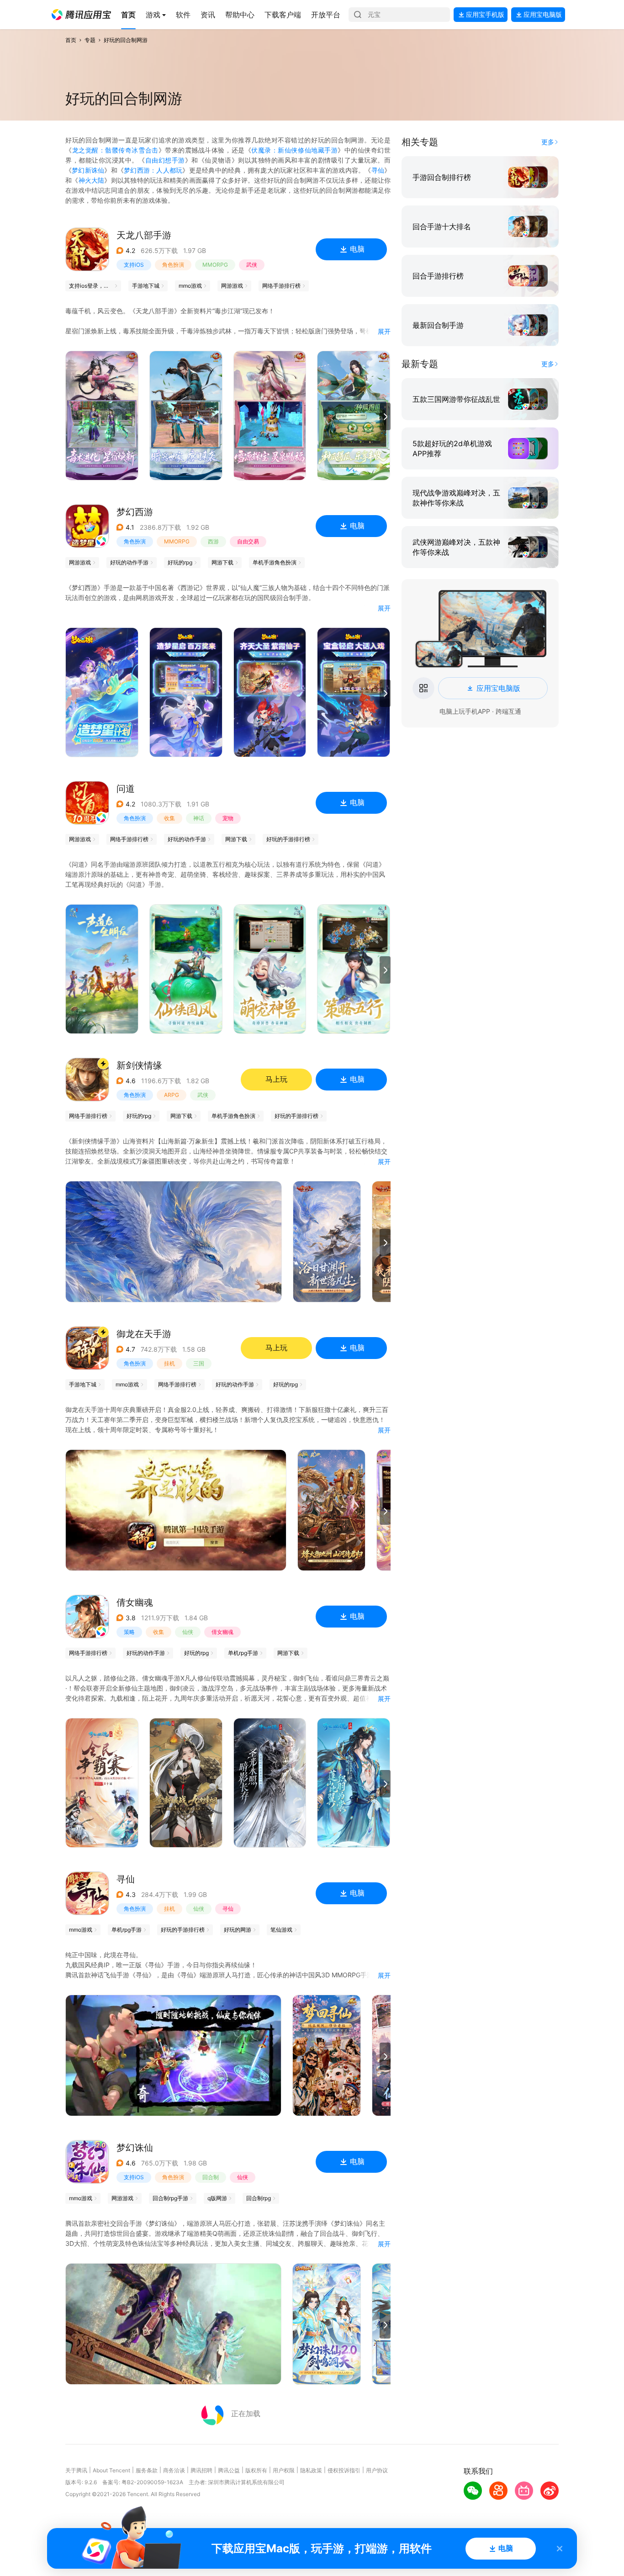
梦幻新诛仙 (88, 170)
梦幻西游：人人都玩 (153, 170)
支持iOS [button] (134, 265)
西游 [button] (213, 541)
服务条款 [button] (147, 2470)
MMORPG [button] (215, 265)
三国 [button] (199, 1363)
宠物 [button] (228, 818)
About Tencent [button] (111, 2470)
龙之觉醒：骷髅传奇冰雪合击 (115, 150)
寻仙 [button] (228, 1909)
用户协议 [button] (377, 2470)
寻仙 (378, 170)
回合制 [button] (211, 2177)
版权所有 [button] (256, 2470)
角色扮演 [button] (173, 265)
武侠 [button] (252, 265)
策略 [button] (129, 1632)
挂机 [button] (169, 1363)
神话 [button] (199, 818)
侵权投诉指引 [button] (344, 2470)
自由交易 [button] (248, 541)
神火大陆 (92, 180)
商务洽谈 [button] (174, 2470)
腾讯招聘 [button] (201, 2470)
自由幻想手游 (165, 160)
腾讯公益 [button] (229, 2470)
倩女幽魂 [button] (222, 1632)
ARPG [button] (172, 1095)
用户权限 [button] (284, 2470)
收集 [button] (169, 818)
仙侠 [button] (188, 1632)
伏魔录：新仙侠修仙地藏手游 (294, 150)
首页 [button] (71, 40)
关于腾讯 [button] (76, 2470)
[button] (81, 15)
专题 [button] (90, 40)
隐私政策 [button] (311, 2470)
